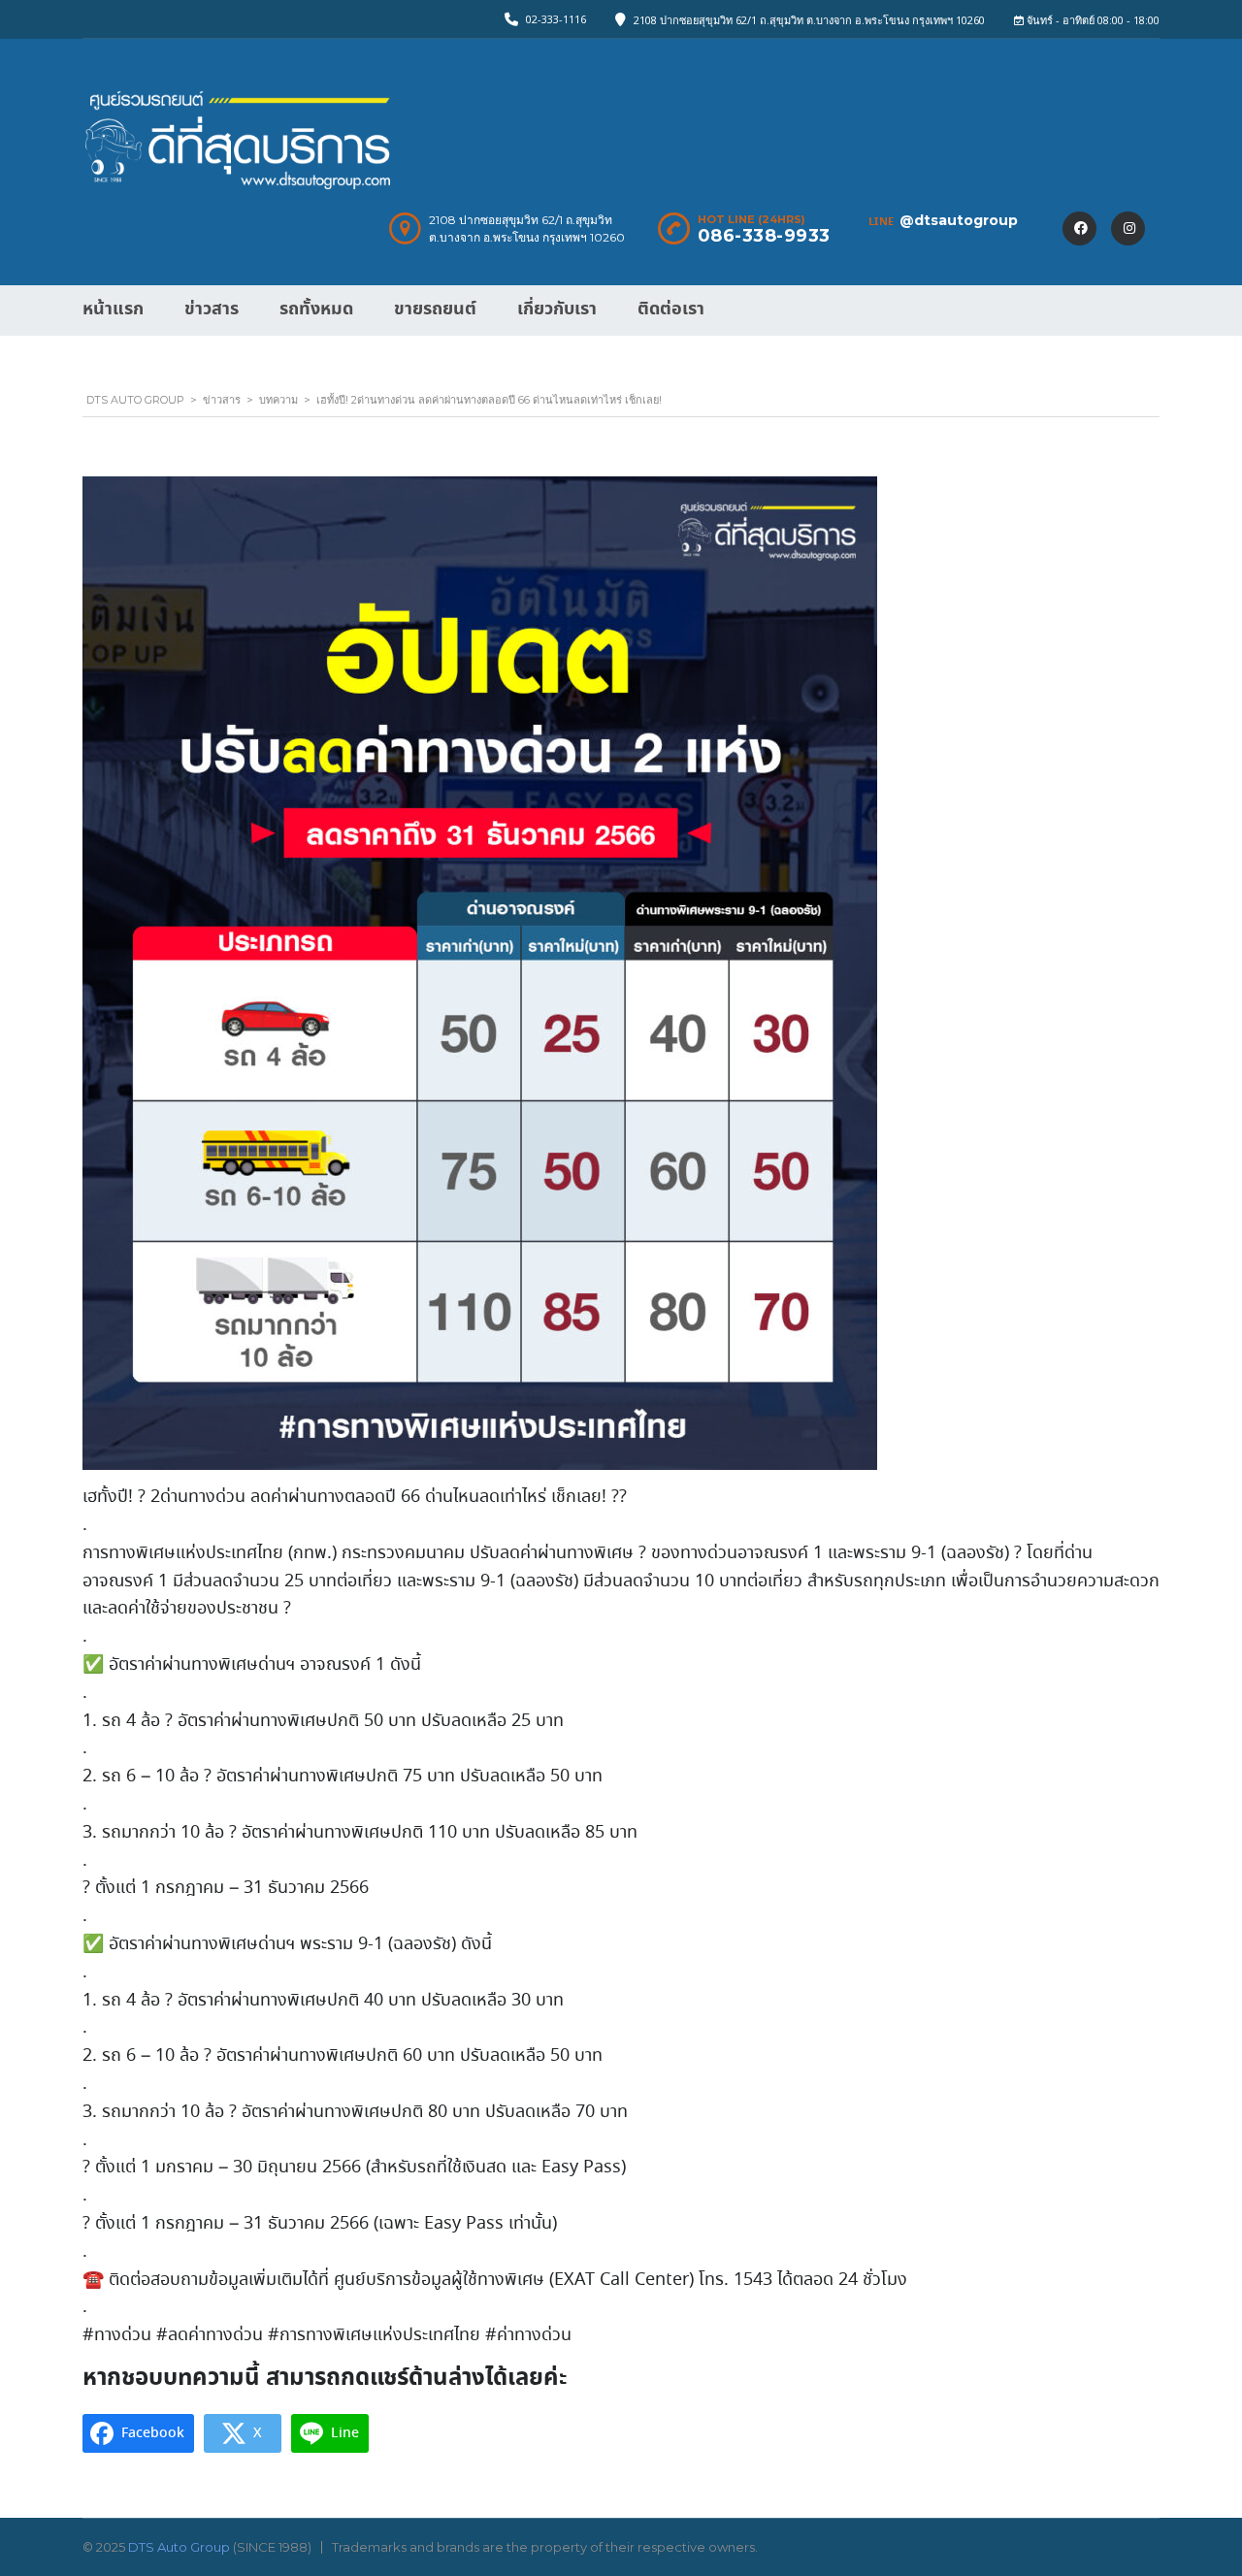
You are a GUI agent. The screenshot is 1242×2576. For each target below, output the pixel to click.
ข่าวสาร (212, 309)
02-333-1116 (556, 19)
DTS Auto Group (179, 2547)
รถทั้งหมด (316, 309)
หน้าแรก (113, 309)
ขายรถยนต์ (435, 309)
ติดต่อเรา (671, 309)
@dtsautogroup (959, 220)
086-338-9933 (764, 236)
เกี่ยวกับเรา (557, 309)
